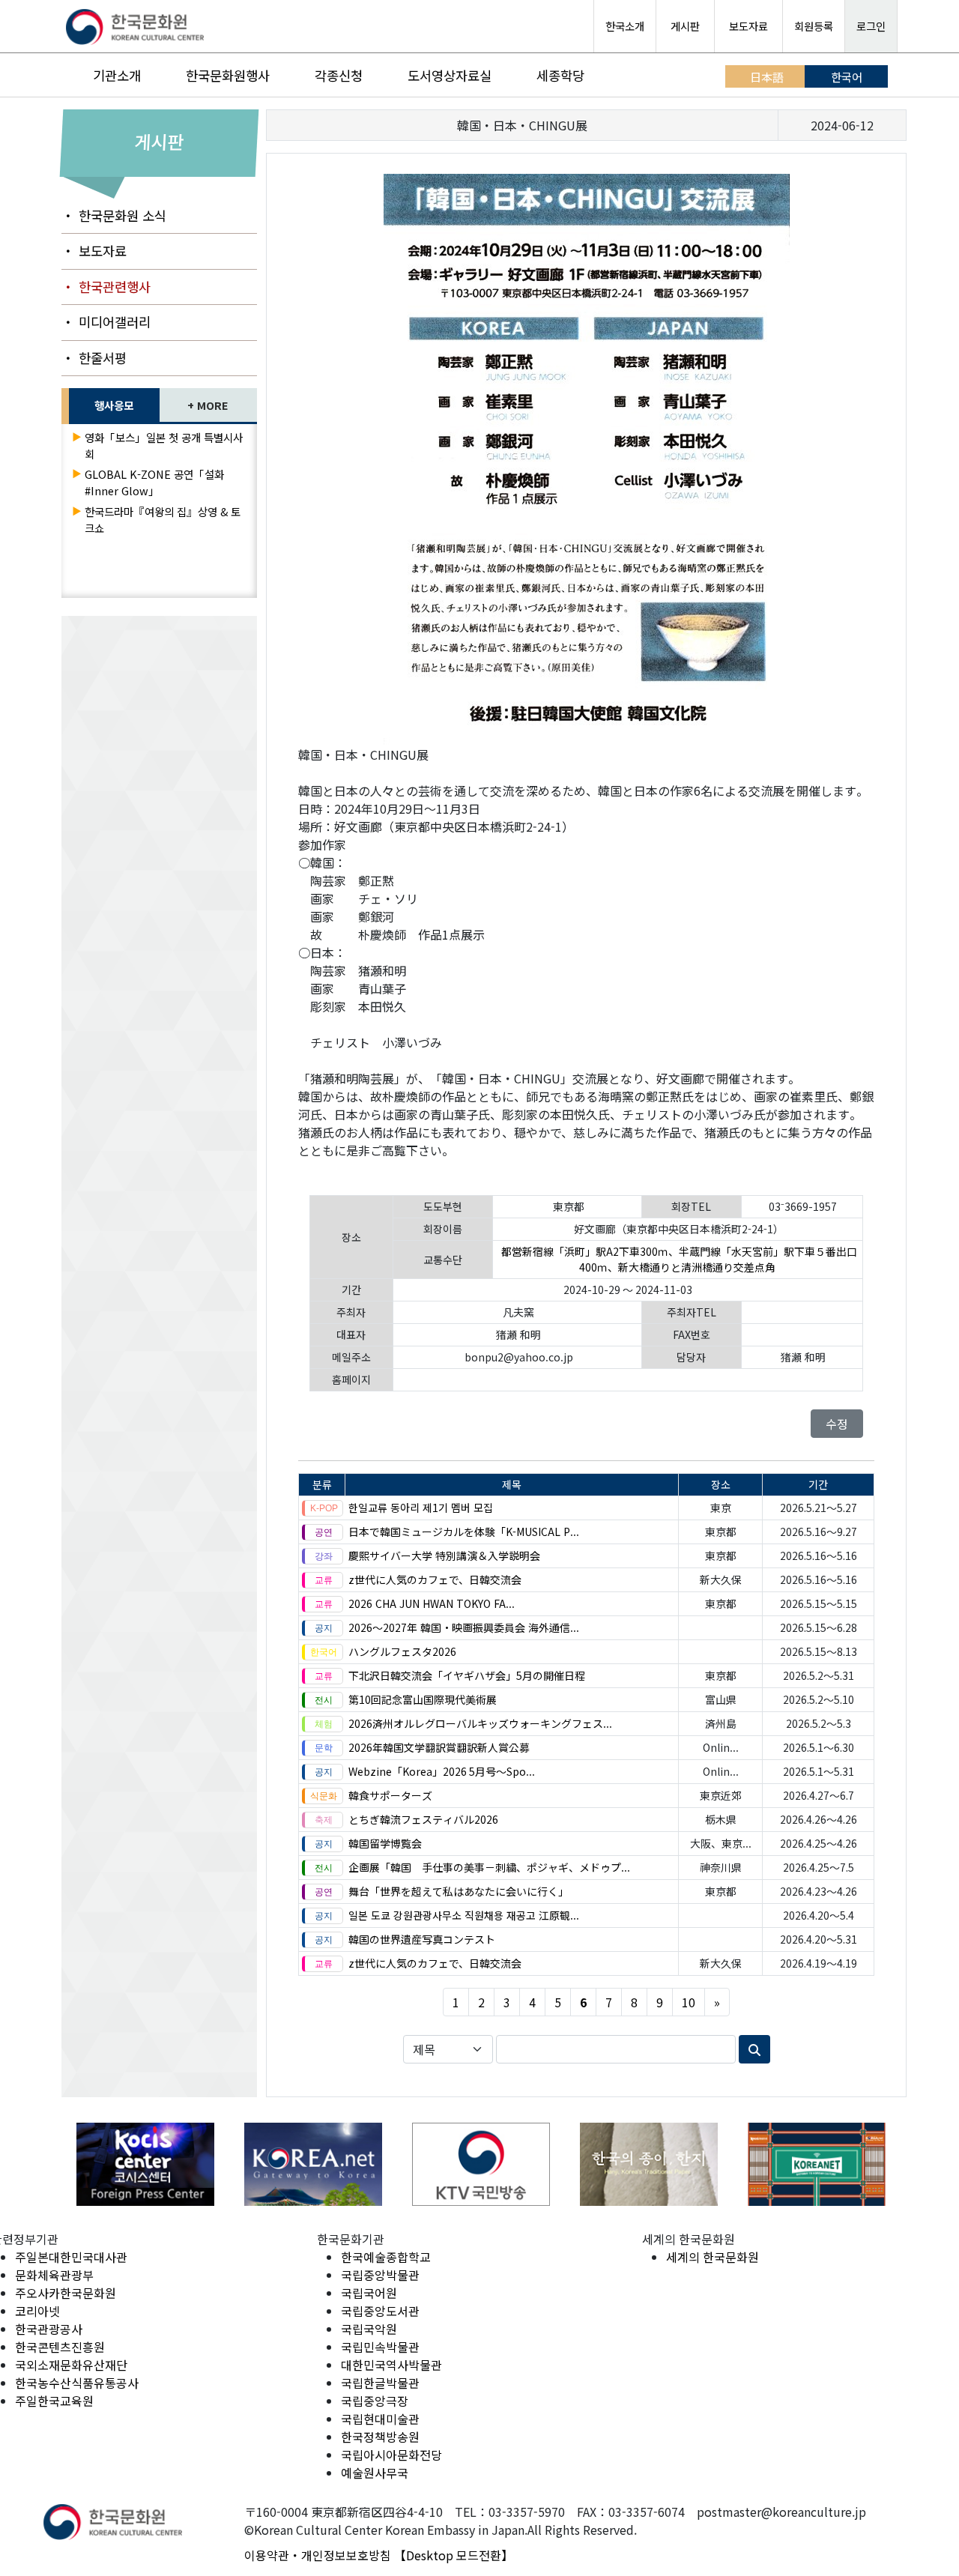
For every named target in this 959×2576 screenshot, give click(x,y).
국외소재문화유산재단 (71, 2365)
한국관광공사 (49, 2329)
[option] (145, 2164)
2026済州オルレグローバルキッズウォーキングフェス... (480, 1723)
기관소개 (117, 75)
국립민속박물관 (380, 2347)
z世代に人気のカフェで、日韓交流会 (435, 1579)
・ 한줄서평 (94, 358)
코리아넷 (37, 2311)
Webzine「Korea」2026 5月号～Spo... (442, 1771)
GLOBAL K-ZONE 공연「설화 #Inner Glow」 (154, 482)
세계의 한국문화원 (713, 2257)
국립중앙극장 (375, 2401)
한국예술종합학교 (386, 2257)
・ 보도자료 (94, 251)
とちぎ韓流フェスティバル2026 (423, 1819)
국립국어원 (369, 2293)
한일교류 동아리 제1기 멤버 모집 (421, 1508)
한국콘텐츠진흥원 (60, 2347)
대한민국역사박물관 (391, 2365)
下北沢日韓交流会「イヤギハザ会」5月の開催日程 (467, 1675)
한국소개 (625, 26)
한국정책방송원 (380, 2437)
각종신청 (339, 75)
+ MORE (208, 405)
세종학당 (560, 75)
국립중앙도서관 (380, 2311)
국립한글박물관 (380, 2383)
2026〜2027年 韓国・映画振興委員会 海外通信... (464, 1627)
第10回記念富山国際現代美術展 (423, 1699)
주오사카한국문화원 (66, 2293)
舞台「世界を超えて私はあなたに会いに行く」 (459, 1891)
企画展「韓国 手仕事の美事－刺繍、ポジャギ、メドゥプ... (489, 1867)
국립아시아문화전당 (391, 2455)
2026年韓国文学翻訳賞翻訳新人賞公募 (439, 1747)
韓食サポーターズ (390, 1795)
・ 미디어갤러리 (106, 322)
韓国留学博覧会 (385, 1843)
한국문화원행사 (228, 75)
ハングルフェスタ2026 (402, 1651)
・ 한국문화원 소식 (114, 215)
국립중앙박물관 (380, 2275)
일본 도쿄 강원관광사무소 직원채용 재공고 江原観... (464, 1915)
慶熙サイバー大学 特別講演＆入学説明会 (444, 1555)
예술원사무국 (375, 2473)
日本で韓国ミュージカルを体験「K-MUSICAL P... (464, 1532)
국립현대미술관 (380, 2419)
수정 (837, 1424)
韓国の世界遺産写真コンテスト (422, 1939)
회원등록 (814, 26)
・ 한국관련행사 (106, 287)
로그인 (871, 26)
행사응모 (114, 405)
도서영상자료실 (450, 75)
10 (689, 2002)
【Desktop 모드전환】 (454, 2555)
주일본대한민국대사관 (71, 2257)
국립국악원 (369, 2329)
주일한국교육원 (54, 2401)
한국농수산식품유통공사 (77, 2383)
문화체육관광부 (54, 2275)
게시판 (685, 26)
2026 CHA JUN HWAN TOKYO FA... (432, 1603)
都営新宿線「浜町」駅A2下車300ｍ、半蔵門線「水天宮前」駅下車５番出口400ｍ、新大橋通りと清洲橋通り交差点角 (679, 1259)
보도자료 (748, 26)
